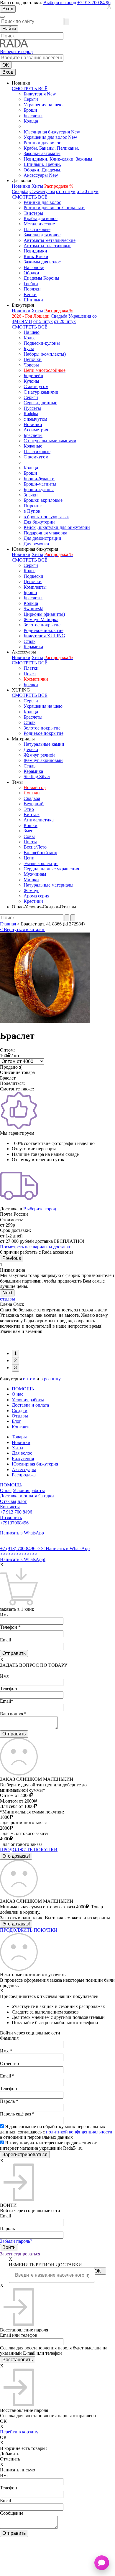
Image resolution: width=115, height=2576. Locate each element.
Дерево (31, 749)
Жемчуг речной (39, 755)
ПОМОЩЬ (23, 1389)
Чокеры (31, 365)
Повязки (32, 289)
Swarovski (33, 609)
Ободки (31, 273)
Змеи (29, 831)
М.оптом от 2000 (17, 1801)
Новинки (21, 186)
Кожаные (33, 446)
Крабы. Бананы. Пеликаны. (51, 148)
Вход (8, 9)
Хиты (37, 186)
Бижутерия (23, 1459)
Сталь (29, 641)
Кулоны (31, 381)
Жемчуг (31, 891)
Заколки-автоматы (42, 153)
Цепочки (33, 359)
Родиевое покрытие (43, 630)
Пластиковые (37, 229)
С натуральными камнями (50, 441)
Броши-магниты (40, 484)
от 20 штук (88, 191)
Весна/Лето (35, 847)
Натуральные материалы (49, 885)
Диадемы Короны (41, 278)
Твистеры (33, 213)
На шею (32, 332)
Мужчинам (35, 874)
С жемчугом (36, 386)
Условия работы (28, 1400)
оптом (29, 1379)
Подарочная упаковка (45, 533)
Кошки (31, 825)
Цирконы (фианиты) (44, 614)
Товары (19, 1437)
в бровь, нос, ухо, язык (46, 517)
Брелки (31, 685)
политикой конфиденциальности (79, 2132)
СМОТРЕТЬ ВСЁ (30, 89)
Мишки (31, 880)
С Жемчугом (42, 191)
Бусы (29, 348)
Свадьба (20, 191)
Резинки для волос (42, 202)
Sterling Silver (37, 777)
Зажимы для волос (42, 262)
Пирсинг (33, 506)
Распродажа (24, 1475)
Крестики (33, 901)
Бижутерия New (40, 94)
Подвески (33, 576)
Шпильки (33, 300)
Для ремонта (36, 544)
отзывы (8, 1299)
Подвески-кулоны (42, 343)
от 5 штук (66, 191)
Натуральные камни (44, 744)
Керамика (33, 647)
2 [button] (15, 1360)
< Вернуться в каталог (22, 929)
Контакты (22, 1427)
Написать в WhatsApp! (23, 1559)
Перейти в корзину (19, 2432)
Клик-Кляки (36, 256)
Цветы (30, 842)
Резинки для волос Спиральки (54, 208)
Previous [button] (12, 1258)
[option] (57, 1276)
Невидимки (35, 251)
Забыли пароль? (16, 2241)
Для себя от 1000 (17, 1806)
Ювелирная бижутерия (35, 1464)
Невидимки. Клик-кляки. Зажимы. (59, 159)
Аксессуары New (41, 175)
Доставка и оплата (30, 1405)
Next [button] (7, 1293)
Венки (30, 294)
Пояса (30, 674)
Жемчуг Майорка (41, 619)
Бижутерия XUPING (44, 636)
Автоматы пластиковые (47, 246)
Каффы (31, 414)
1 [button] (15, 1353)
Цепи (29, 858)
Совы (29, 836)
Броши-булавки (39, 479)
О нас (18, 1394)
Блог (17, 1421)
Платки (31, 668)
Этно (29, 809)
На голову (34, 267)
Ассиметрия (36, 430)
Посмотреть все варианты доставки (36, 1247)
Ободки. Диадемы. (42, 170)
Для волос (22, 1453)
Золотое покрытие (42, 625)
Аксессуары (24, 1469)
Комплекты (35, 587)
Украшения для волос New (50, 137)
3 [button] (15, 1368)
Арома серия (36, 896)
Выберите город (60, 3)
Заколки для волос (42, 235)
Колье (29, 338)
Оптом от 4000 (15, 1795)
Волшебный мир (40, 853)
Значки (31, 495)
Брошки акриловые (43, 500)
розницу (52, 1379)
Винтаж (32, 815)
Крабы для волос (41, 218)
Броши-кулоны (39, 490)
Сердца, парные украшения (51, 869)
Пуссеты (32, 408)
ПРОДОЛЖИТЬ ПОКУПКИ (29, 1850)
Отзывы (20, 1416)
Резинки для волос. (43, 143)
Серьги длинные (40, 403)
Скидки (20, 1411)
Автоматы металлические (50, 240)
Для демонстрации (42, 538)
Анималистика (39, 820)
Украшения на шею (43, 105)
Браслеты (33, 116)
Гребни (31, 284)
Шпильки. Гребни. (42, 164)
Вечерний (34, 804)
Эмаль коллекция (41, 863)
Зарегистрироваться (20, 2254)
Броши (30, 110)
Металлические (39, 224)
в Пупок (32, 511)
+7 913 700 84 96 (94, 3)
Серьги (31, 99)
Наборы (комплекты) (45, 354)
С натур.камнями (41, 392)
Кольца (31, 121)
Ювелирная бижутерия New (52, 132)
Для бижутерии (39, 522)
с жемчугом (35, 419)
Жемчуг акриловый (43, 760)
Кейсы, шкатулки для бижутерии (57, 527)
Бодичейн (33, 376)
